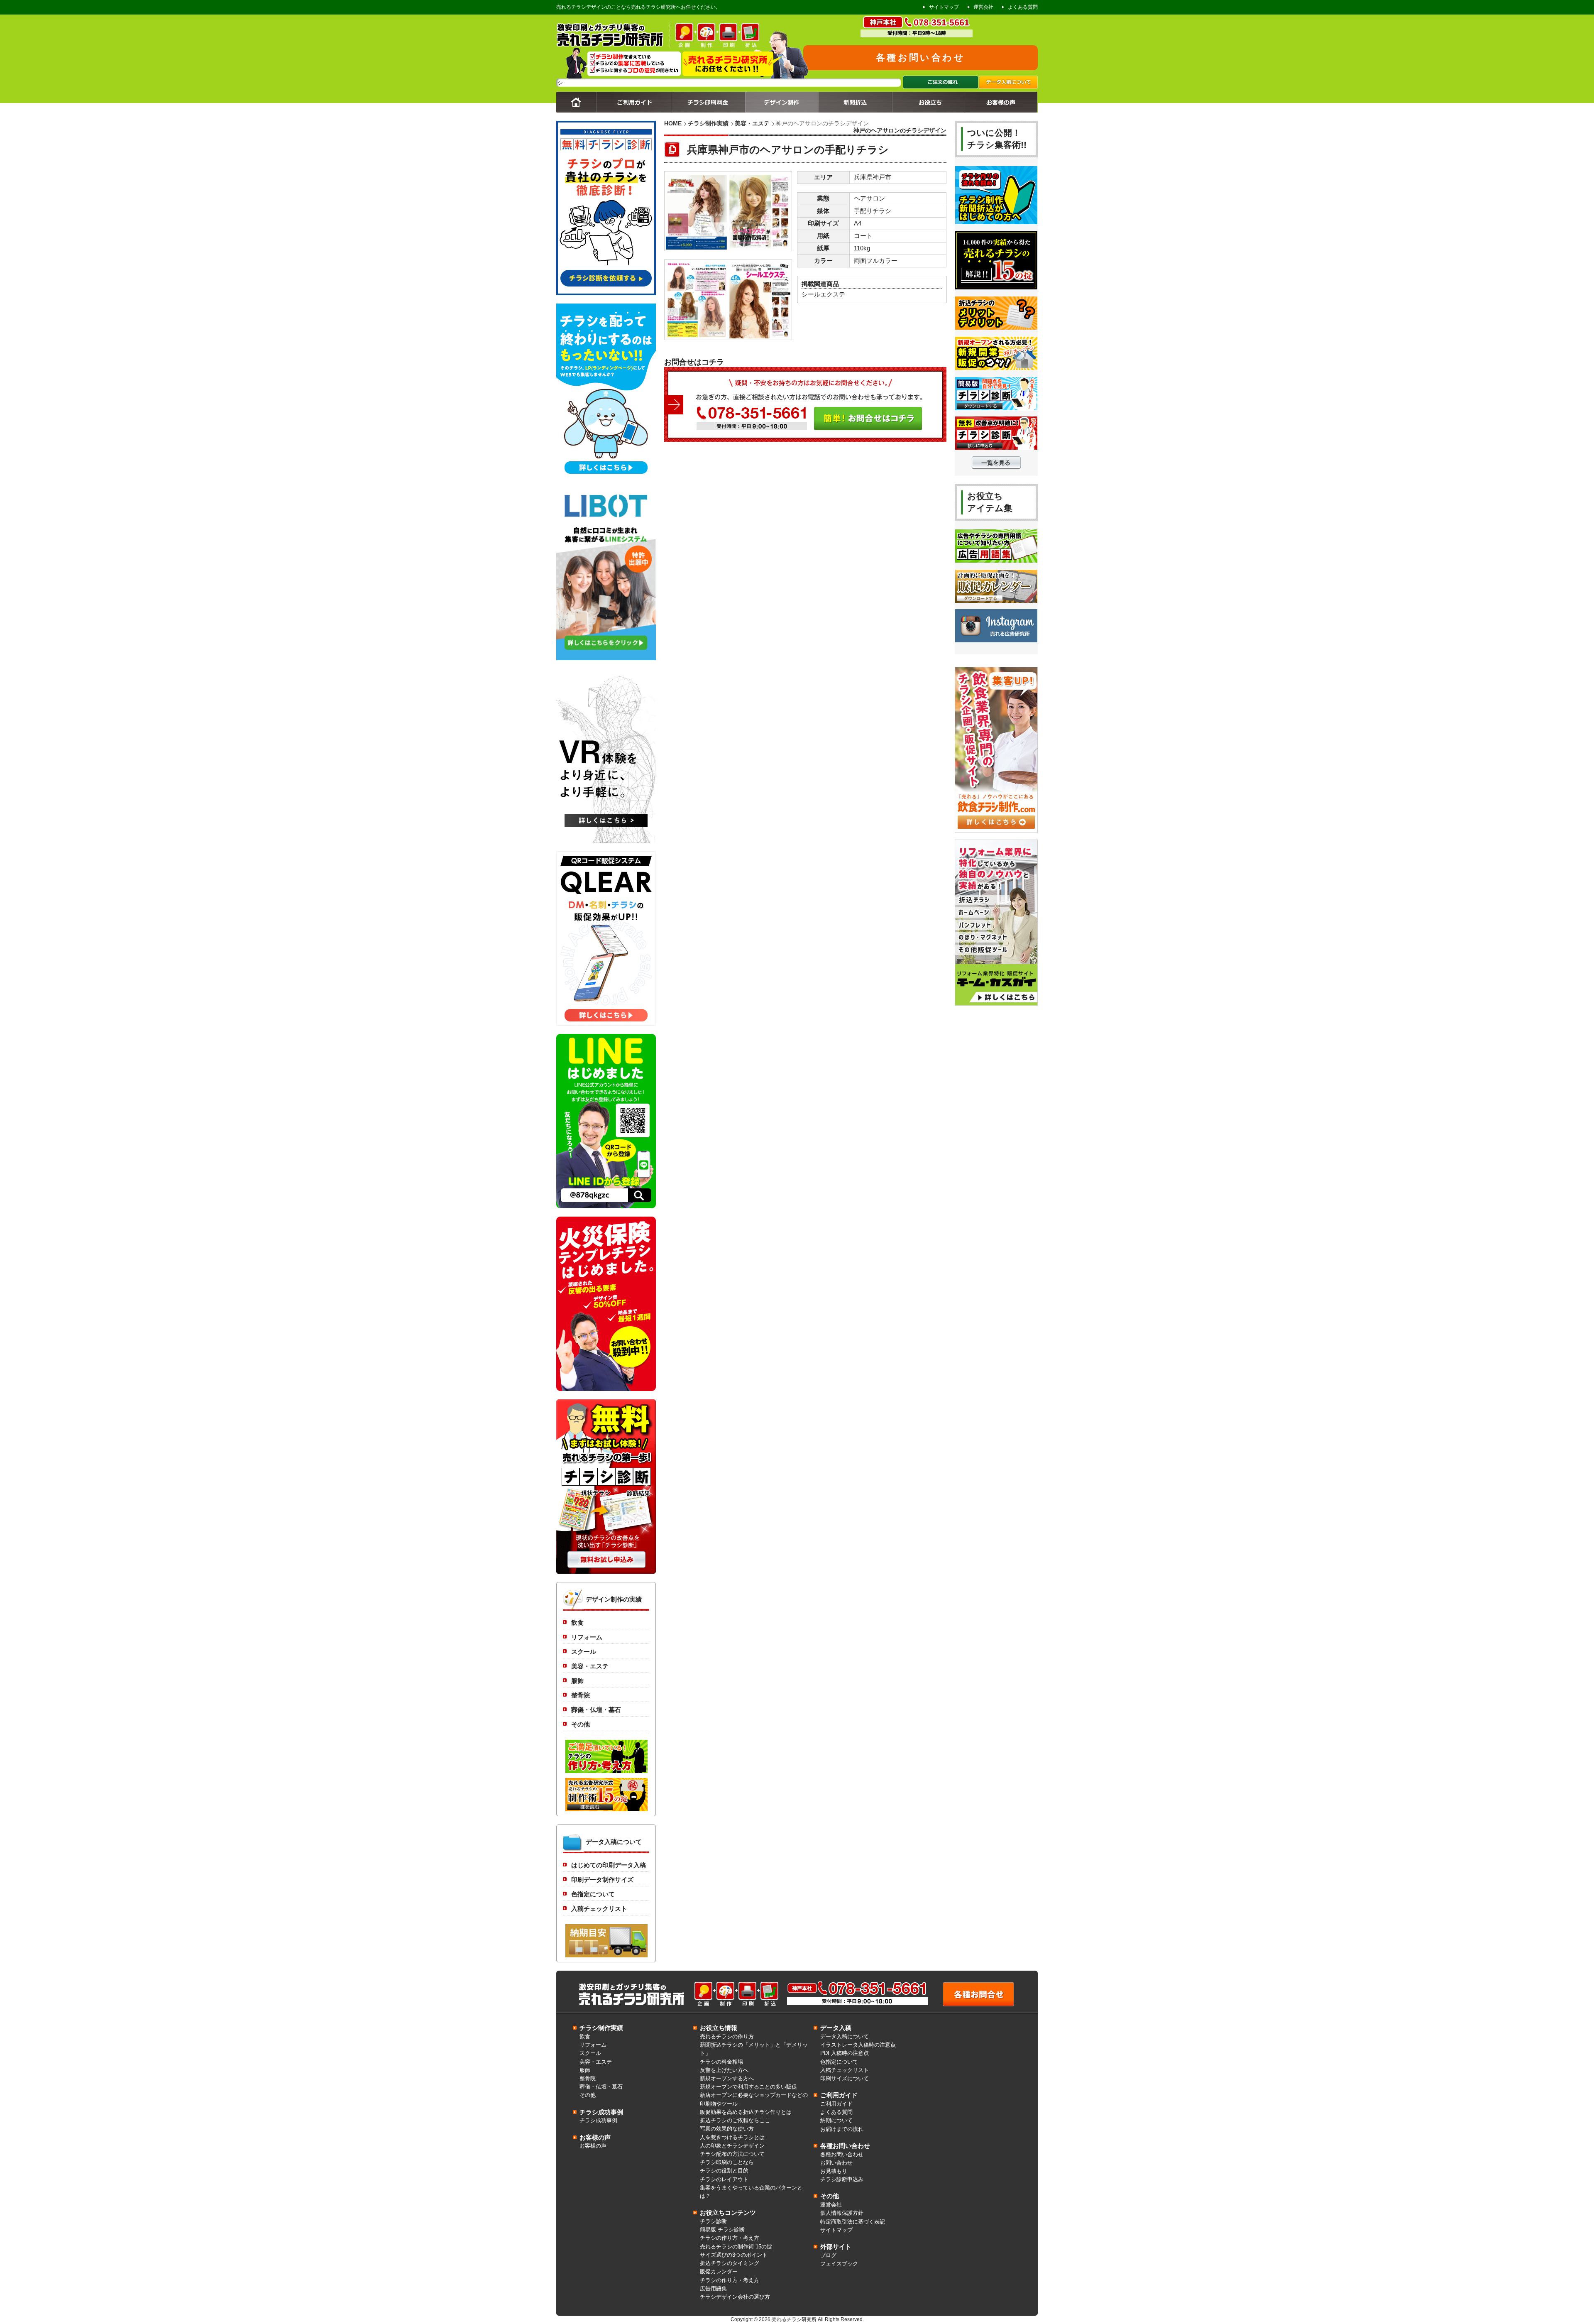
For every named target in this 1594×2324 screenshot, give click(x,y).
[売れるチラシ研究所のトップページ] (576, 110)
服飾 (577, 1681)
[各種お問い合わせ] (978, 2005)
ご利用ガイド (836, 2104)
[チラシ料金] (708, 110)
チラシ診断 (713, 2221)
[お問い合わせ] (805, 440)
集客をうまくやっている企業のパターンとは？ (751, 2192)
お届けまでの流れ (842, 2129)
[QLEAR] (606, 1024)
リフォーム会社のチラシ (603, 83)
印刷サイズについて (845, 2079)
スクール (584, 1652)
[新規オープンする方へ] (996, 371)
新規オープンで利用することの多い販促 (748, 2087)
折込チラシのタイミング (730, 2263)
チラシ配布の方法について (732, 2154)
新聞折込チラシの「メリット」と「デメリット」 (754, 2049)
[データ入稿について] (1008, 87)
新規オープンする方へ (727, 2079)
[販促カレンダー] (996, 604)
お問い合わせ (836, 2163)
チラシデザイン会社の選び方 (735, 2297)
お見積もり (834, 2171)
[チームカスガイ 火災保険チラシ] (606, 1389)
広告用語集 (713, 2289)
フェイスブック (839, 2264)
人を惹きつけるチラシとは (732, 2138)
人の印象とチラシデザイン (732, 2146)
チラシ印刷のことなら (727, 2162)
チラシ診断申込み (842, 2180)
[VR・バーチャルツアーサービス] (606, 841)
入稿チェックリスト (599, 1909)
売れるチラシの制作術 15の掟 (736, 2247)
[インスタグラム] (996, 643)
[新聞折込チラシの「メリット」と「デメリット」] (996, 331)
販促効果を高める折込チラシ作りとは (746, 2112)
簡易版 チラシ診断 (722, 2230)
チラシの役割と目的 (724, 2171)
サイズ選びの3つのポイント (734, 2255)
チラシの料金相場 (721, 2062)
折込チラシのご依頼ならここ (735, 2121)
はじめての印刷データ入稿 (609, 1865)
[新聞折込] (855, 110)
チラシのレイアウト (724, 2180)
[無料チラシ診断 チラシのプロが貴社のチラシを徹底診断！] (606, 293)
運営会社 (983, 7)
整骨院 (581, 1695)
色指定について (593, 1894)
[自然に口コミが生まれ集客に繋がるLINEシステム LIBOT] (606, 658)
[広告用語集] (996, 563)
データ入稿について (845, 2037)
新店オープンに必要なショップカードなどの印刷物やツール (754, 2099)
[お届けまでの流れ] (941, 87)
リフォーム (587, 1637)
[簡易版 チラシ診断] (996, 411)
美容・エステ (752, 123)
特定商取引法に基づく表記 (853, 2222)
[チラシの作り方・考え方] (606, 1774)
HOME (673, 123)
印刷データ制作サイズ (602, 1880)
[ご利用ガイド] (634, 110)
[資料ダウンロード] (928, 110)
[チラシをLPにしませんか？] (606, 476)
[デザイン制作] (782, 110)
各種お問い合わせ (920, 58)
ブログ (828, 2255)
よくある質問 (1023, 7)
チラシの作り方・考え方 (730, 2238)
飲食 (577, 1623)
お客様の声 (593, 2146)
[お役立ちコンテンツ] (996, 468)
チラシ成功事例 (598, 2121)
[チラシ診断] (606, 1572)
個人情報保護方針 (842, 2213)
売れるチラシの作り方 (727, 2037)
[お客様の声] (1001, 110)
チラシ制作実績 (708, 123)
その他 (581, 1724)
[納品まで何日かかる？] (606, 1958)
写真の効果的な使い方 (727, 2129)
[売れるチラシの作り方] (606, 1812)
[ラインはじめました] (606, 1206)
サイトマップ (944, 7)
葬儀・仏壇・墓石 (596, 1710)
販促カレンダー (719, 2272)
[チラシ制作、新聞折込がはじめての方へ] (996, 225)
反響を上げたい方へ (724, 2070)
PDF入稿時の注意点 (845, 2053)
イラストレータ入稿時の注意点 (858, 2045)
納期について (836, 2121)
